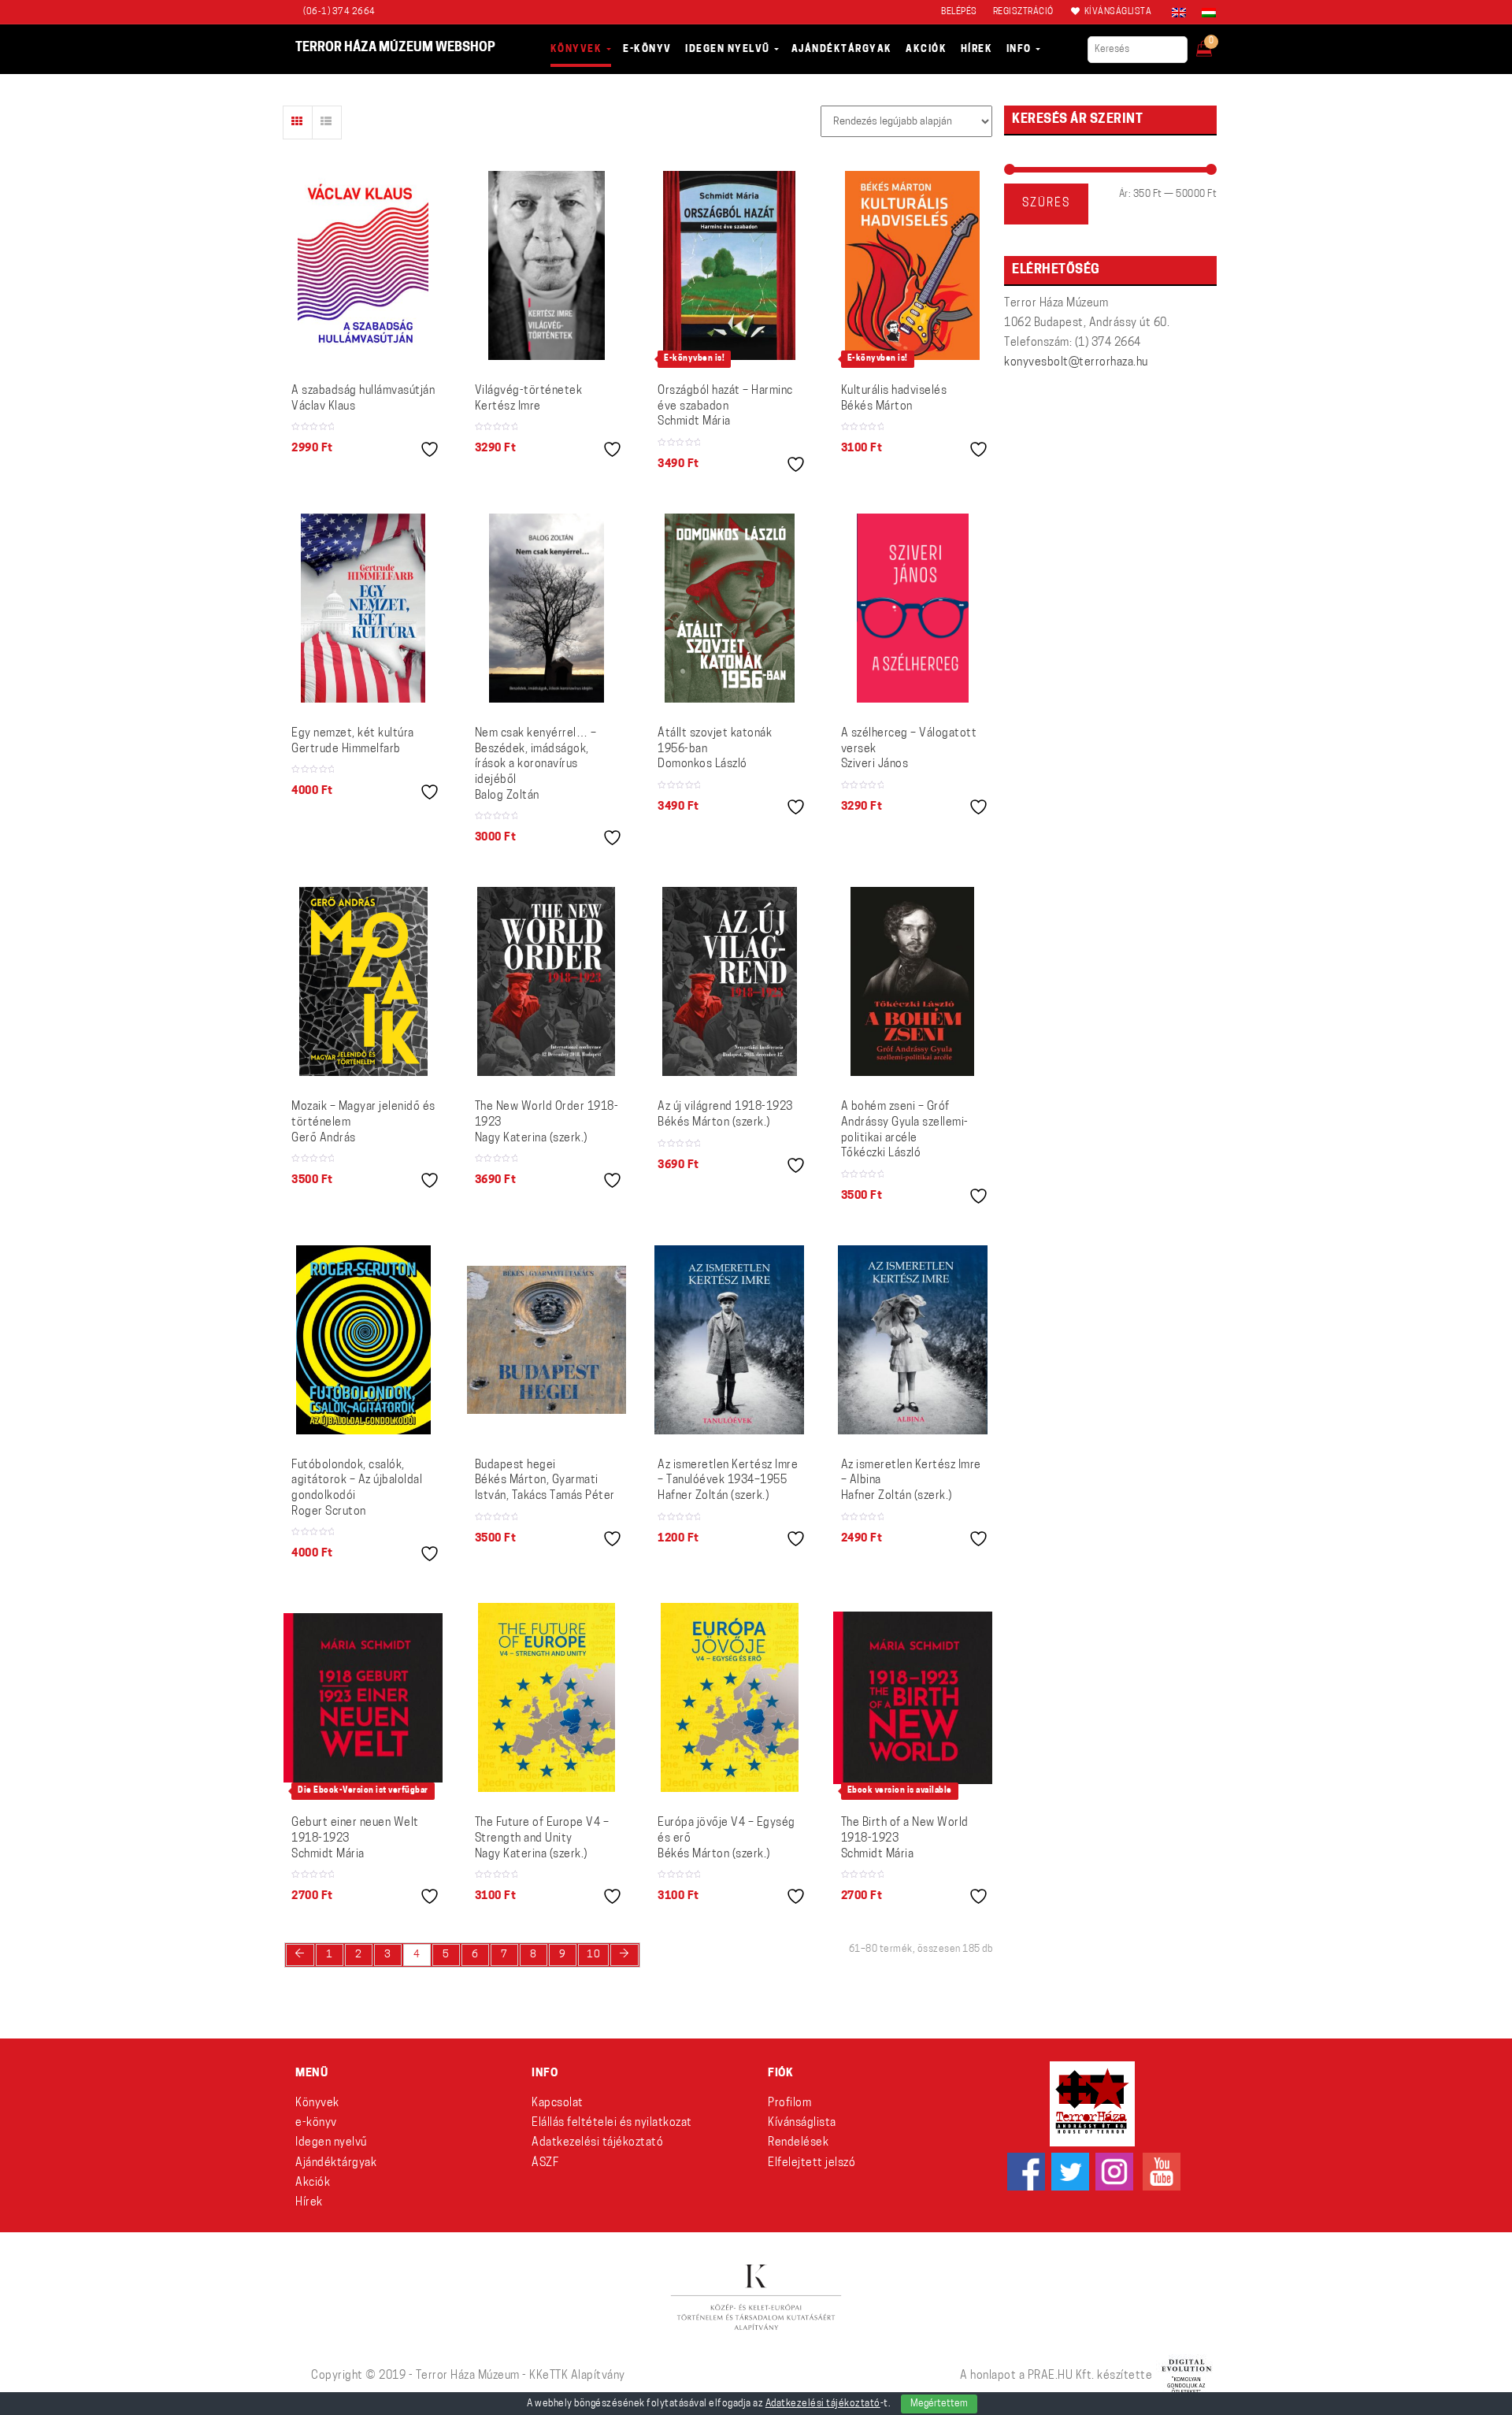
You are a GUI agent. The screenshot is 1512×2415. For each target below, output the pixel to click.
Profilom (789, 2103)
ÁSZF (545, 2163)
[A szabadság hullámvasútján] (363, 265)
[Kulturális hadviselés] (912, 265)
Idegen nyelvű (331, 2143)
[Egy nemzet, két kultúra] (363, 608)
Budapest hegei (545, 1481)
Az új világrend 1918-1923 (725, 1115)
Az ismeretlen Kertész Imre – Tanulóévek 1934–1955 (728, 1481)
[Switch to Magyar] (1205, 13)
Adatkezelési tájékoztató (597, 2143)
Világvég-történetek (529, 399)
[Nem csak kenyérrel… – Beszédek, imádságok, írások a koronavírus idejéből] (547, 608)
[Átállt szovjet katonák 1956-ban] (730, 608)
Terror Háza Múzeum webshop (395, 48)
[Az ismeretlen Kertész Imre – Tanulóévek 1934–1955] (729, 1340)
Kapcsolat (558, 2103)
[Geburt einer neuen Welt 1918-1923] (363, 1698)
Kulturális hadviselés (894, 399)
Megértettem (939, 2404)
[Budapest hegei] (547, 1340)
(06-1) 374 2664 (339, 12)
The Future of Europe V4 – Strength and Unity (542, 1838)
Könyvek (317, 2103)
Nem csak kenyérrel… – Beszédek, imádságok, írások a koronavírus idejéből (536, 764)
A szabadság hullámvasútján (363, 399)
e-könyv (316, 2123)
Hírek (309, 2203)
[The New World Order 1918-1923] (546, 981)
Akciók (313, 2183)
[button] (1215, 44)
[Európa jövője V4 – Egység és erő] (730, 1697)
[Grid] (298, 122)
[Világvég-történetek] (547, 265)
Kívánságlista (802, 2123)
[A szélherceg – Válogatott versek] (913, 608)
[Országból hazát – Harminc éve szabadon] (729, 265)
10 (593, 1955)
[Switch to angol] (1179, 13)
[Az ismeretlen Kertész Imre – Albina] (913, 1340)
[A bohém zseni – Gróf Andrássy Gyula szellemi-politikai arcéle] (912, 981)
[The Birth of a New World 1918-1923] (913, 1698)
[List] (327, 122)
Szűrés (1046, 204)
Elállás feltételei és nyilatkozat (612, 2123)
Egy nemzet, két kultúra (353, 742)
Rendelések (798, 2143)
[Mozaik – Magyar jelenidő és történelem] (363, 981)
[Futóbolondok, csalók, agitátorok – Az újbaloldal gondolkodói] (363, 1340)
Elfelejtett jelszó (812, 2163)
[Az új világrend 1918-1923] (730, 981)
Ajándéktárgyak (336, 2163)
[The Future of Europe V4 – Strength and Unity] (547, 1697)
